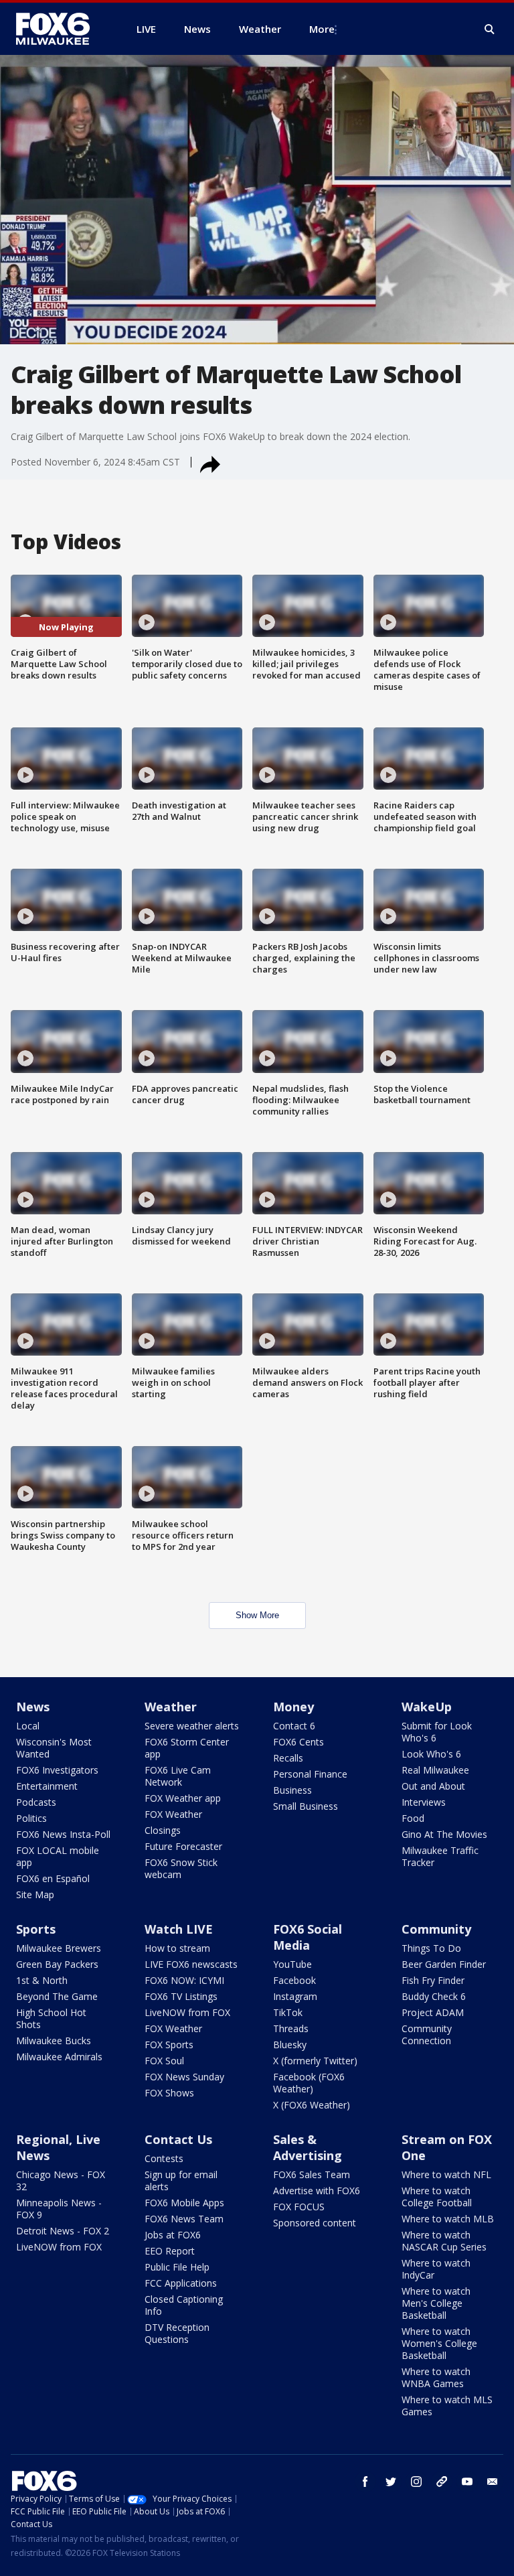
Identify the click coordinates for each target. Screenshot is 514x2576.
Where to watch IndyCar (436, 2269)
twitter (391, 2482)
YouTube (292, 1964)
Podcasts (36, 1802)
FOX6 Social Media (308, 1937)
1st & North (42, 1980)
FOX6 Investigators (57, 1770)
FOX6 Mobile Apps (184, 2203)
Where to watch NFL (446, 2174)
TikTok (288, 2012)
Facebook (294, 1980)
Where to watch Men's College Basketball (436, 2303)
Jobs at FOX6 (173, 2235)
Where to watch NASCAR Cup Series (444, 2241)
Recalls (288, 1758)
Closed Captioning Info (184, 2305)
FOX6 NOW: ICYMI (184, 1980)
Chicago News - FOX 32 (61, 2180)
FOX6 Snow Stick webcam (181, 1868)
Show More (257, 1615)
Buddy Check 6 (434, 1996)
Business (292, 1790)
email (493, 2482)
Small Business (306, 1806)
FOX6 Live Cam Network (178, 1776)
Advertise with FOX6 (317, 2191)
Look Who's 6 (431, 1754)
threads (442, 2482)
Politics (31, 1818)
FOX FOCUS (299, 2207)
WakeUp (427, 1707)
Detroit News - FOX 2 (63, 2231)
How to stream (177, 1948)
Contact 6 (294, 1726)
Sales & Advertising (308, 2147)
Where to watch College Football (437, 2197)
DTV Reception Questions (177, 2333)
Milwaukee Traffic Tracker (440, 1856)
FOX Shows (169, 2093)
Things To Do (431, 1948)
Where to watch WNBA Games (436, 2377)
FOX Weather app (183, 1798)
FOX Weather (173, 1814)
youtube (467, 2482)
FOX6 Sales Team (312, 2174)
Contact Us (178, 2139)
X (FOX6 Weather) (312, 2105)
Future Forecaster (183, 1846)
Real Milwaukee (435, 1770)
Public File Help (177, 2267)
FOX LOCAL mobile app (58, 1856)
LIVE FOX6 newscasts (191, 1964)
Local (28, 1726)
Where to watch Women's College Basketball (439, 2343)
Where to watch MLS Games (447, 2406)
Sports (36, 1929)
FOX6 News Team (184, 2219)
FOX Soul (164, 2061)
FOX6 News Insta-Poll (63, 1834)
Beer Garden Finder (444, 1964)
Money (293, 1707)
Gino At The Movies (444, 1834)
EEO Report (170, 2251)
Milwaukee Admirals (59, 2057)
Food (413, 1818)
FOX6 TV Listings (181, 1996)
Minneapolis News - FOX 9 (59, 2209)
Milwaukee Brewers (59, 1948)
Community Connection (427, 2034)
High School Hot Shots (51, 2018)
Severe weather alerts (192, 1726)
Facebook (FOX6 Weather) (309, 2083)
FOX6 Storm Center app (187, 1748)
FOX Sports (169, 2045)
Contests (164, 2158)
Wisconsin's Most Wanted (54, 1748)
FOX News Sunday (184, 2077)
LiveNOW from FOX (187, 2012)
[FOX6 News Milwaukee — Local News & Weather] (60, 29)
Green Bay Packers (57, 1964)
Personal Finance (310, 1774)
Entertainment (47, 1786)
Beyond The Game (57, 1996)
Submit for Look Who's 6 (437, 1732)
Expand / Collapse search (490, 29)
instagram (416, 2482)
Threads (291, 2028)
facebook (365, 2482)
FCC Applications (181, 2283)
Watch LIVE (179, 1929)
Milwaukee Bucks (54, 2041)
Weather (171, 1707)
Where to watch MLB (448, 2219)
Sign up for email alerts (181, 2180)
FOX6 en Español (53, 1878)
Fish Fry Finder (433, 1980)
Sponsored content (315, 2223)
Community (436, 1929)
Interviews (424, 1802)
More (322, 29)
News (33, 1707)
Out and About (433, 1786)
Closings (163, 1830)
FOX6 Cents (298, 1742)
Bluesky (290, 2045)
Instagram (295, 1996)
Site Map (35, 1894)
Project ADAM (433, 2012)
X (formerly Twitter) (315, 2061)
